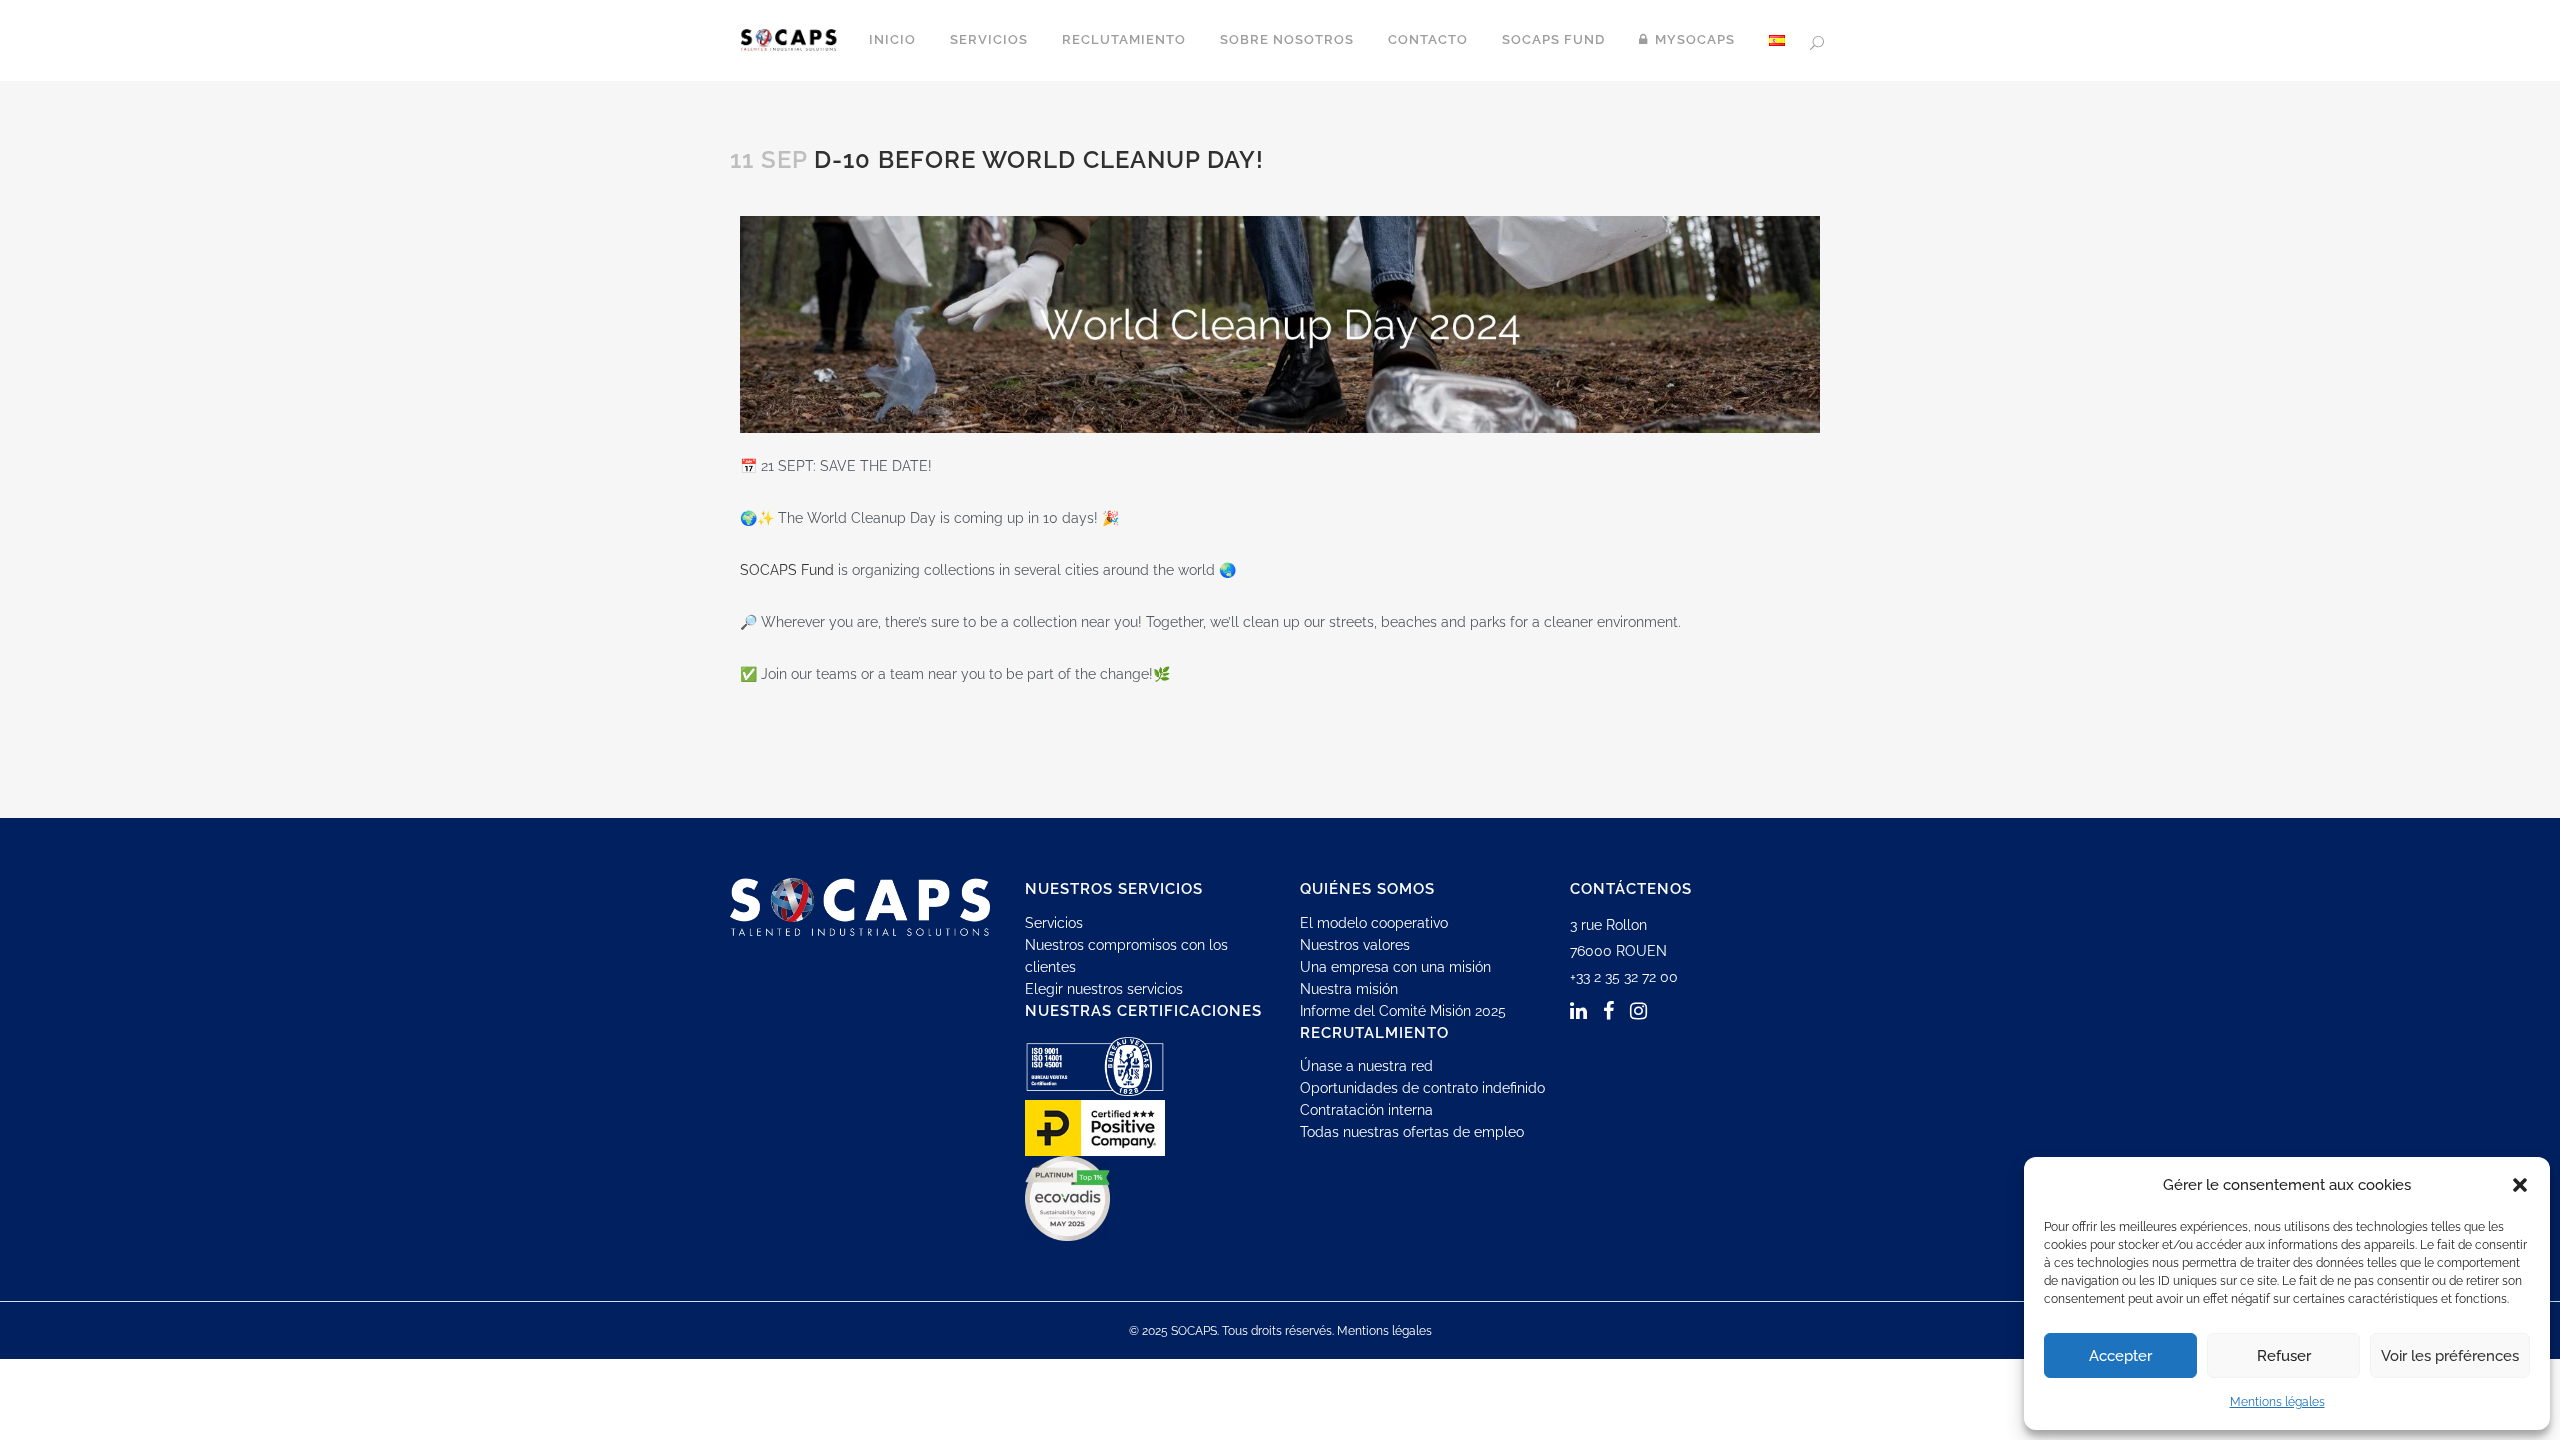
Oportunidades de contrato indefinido (1422, 1088)
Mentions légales (2277, 1402)
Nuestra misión (1349, 989)
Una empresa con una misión (1395, 967)
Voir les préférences (2450, 1356)
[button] (2520, 1185)
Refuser (2284, 1356)
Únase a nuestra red (1366, 1066)
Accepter (2120, 1356)
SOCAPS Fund (787, 570)
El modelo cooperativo (1374, 923)
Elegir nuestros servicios (1104, 989)
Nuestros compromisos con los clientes (1126, 956)
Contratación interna (1366, 1110)
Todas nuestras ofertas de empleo (1412, 1132)
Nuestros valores (1355, 945)
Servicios (1054, 923)
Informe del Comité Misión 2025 (1403, 1011)
